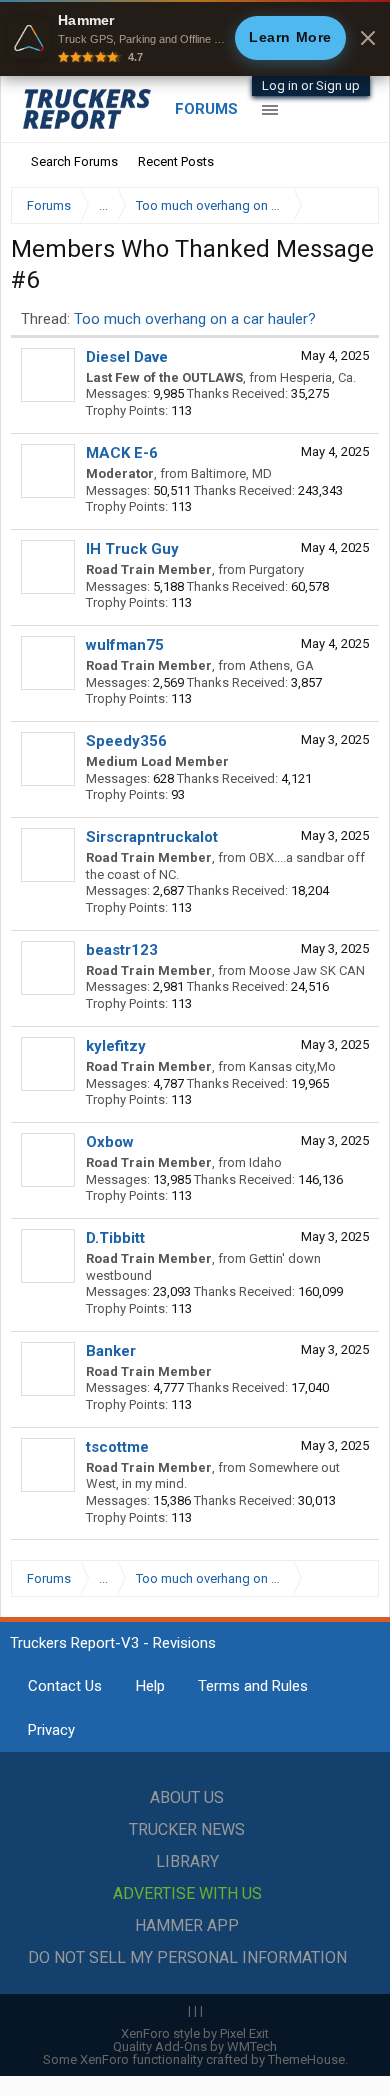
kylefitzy (116, 1046)
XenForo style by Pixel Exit (195, 2033)
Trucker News (187, 1829)
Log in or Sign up (311, 85)
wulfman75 (125, 645)
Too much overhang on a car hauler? (195, 319)
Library (187, 1861)
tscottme (117, 1447)
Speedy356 (126, 741)
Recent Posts (176, 161)
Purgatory (276, 569)
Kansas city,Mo (292, 1066)
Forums (206, 109)
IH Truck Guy (132, 549)
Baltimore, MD (231, 473)
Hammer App (187, 1925)
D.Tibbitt (115, 1238)
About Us (187, 1797)
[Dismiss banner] (368, 38)
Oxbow (110, 1142)
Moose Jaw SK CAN (307, 970)
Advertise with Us (187, 1893)
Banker (111, 1351)
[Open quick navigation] (350, 205)
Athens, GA (281, 665)
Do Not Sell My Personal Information (187, 1957)
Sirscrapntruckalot (152, 837)
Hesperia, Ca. (318, 377)
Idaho (265, 1162)
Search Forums (74, 161)
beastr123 (122, 950)
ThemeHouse (306, 2059)
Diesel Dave (127, 357)
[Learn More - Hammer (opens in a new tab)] (195, 38)
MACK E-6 (122, 453)
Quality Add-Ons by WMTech (195, 2046)
